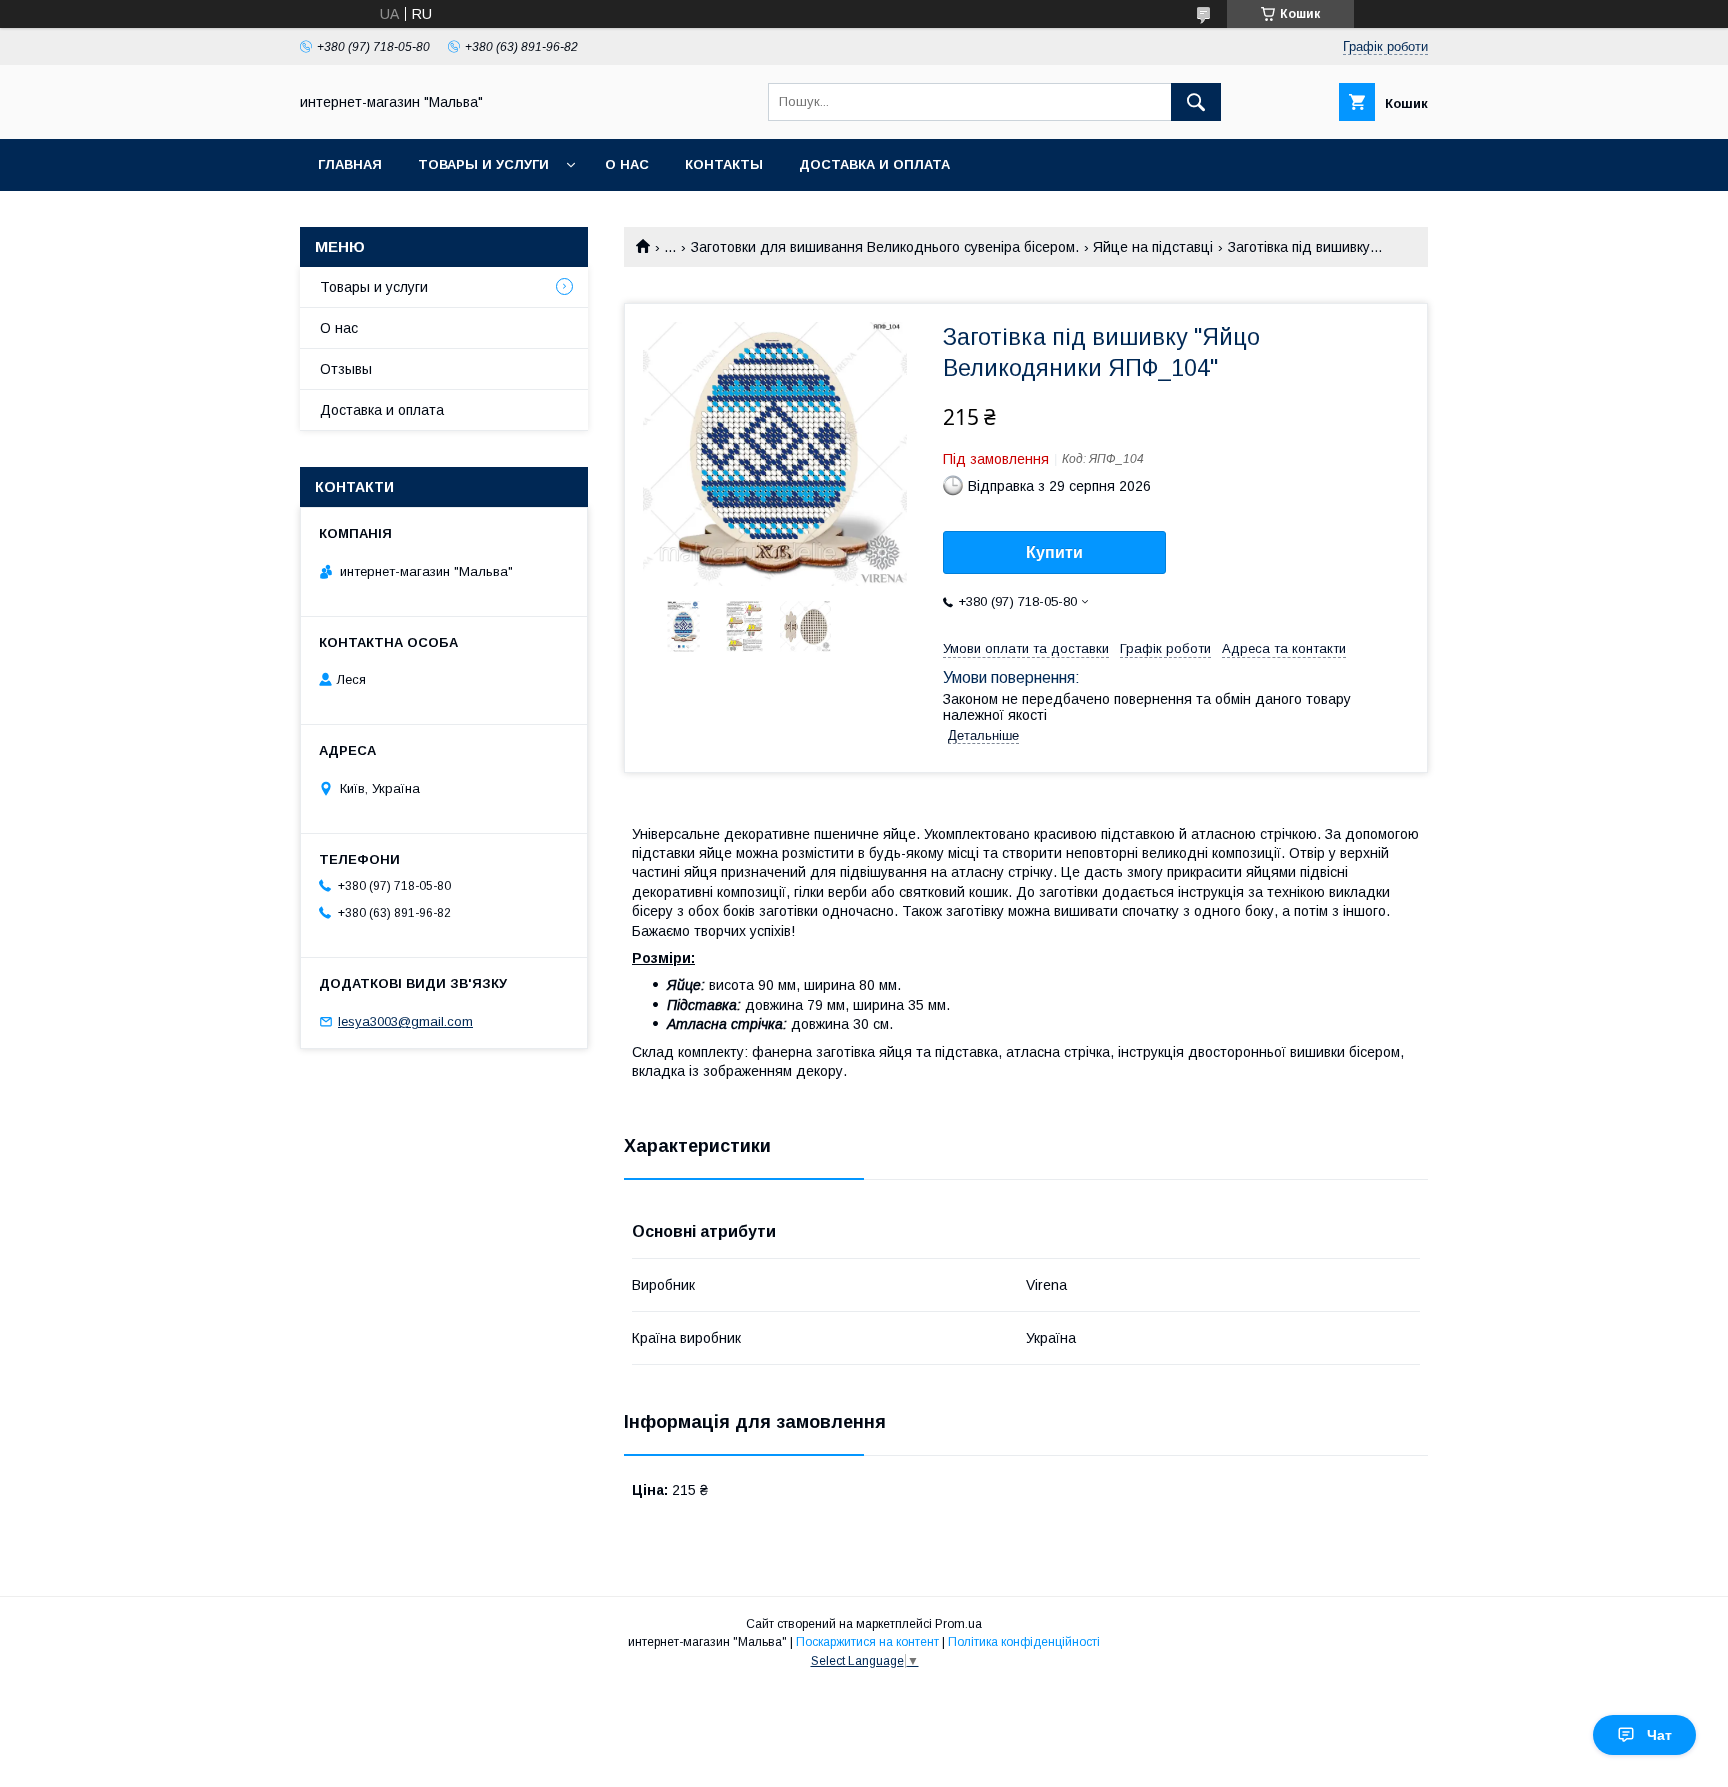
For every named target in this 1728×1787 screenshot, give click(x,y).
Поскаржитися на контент (867, 1642)
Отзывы (346, 369)
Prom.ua (958, 1624)
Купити (1054, 552)
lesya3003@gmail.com (405, 1021)
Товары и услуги (483, 164)
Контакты (724, 164)
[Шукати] (1196, 102)
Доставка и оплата (874, 164)
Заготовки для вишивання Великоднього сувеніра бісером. (885, 247)
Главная (350, 164)
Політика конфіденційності (1024, 1642)
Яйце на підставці (1153, 247)
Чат (1659, 1735)
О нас (627, 164)
